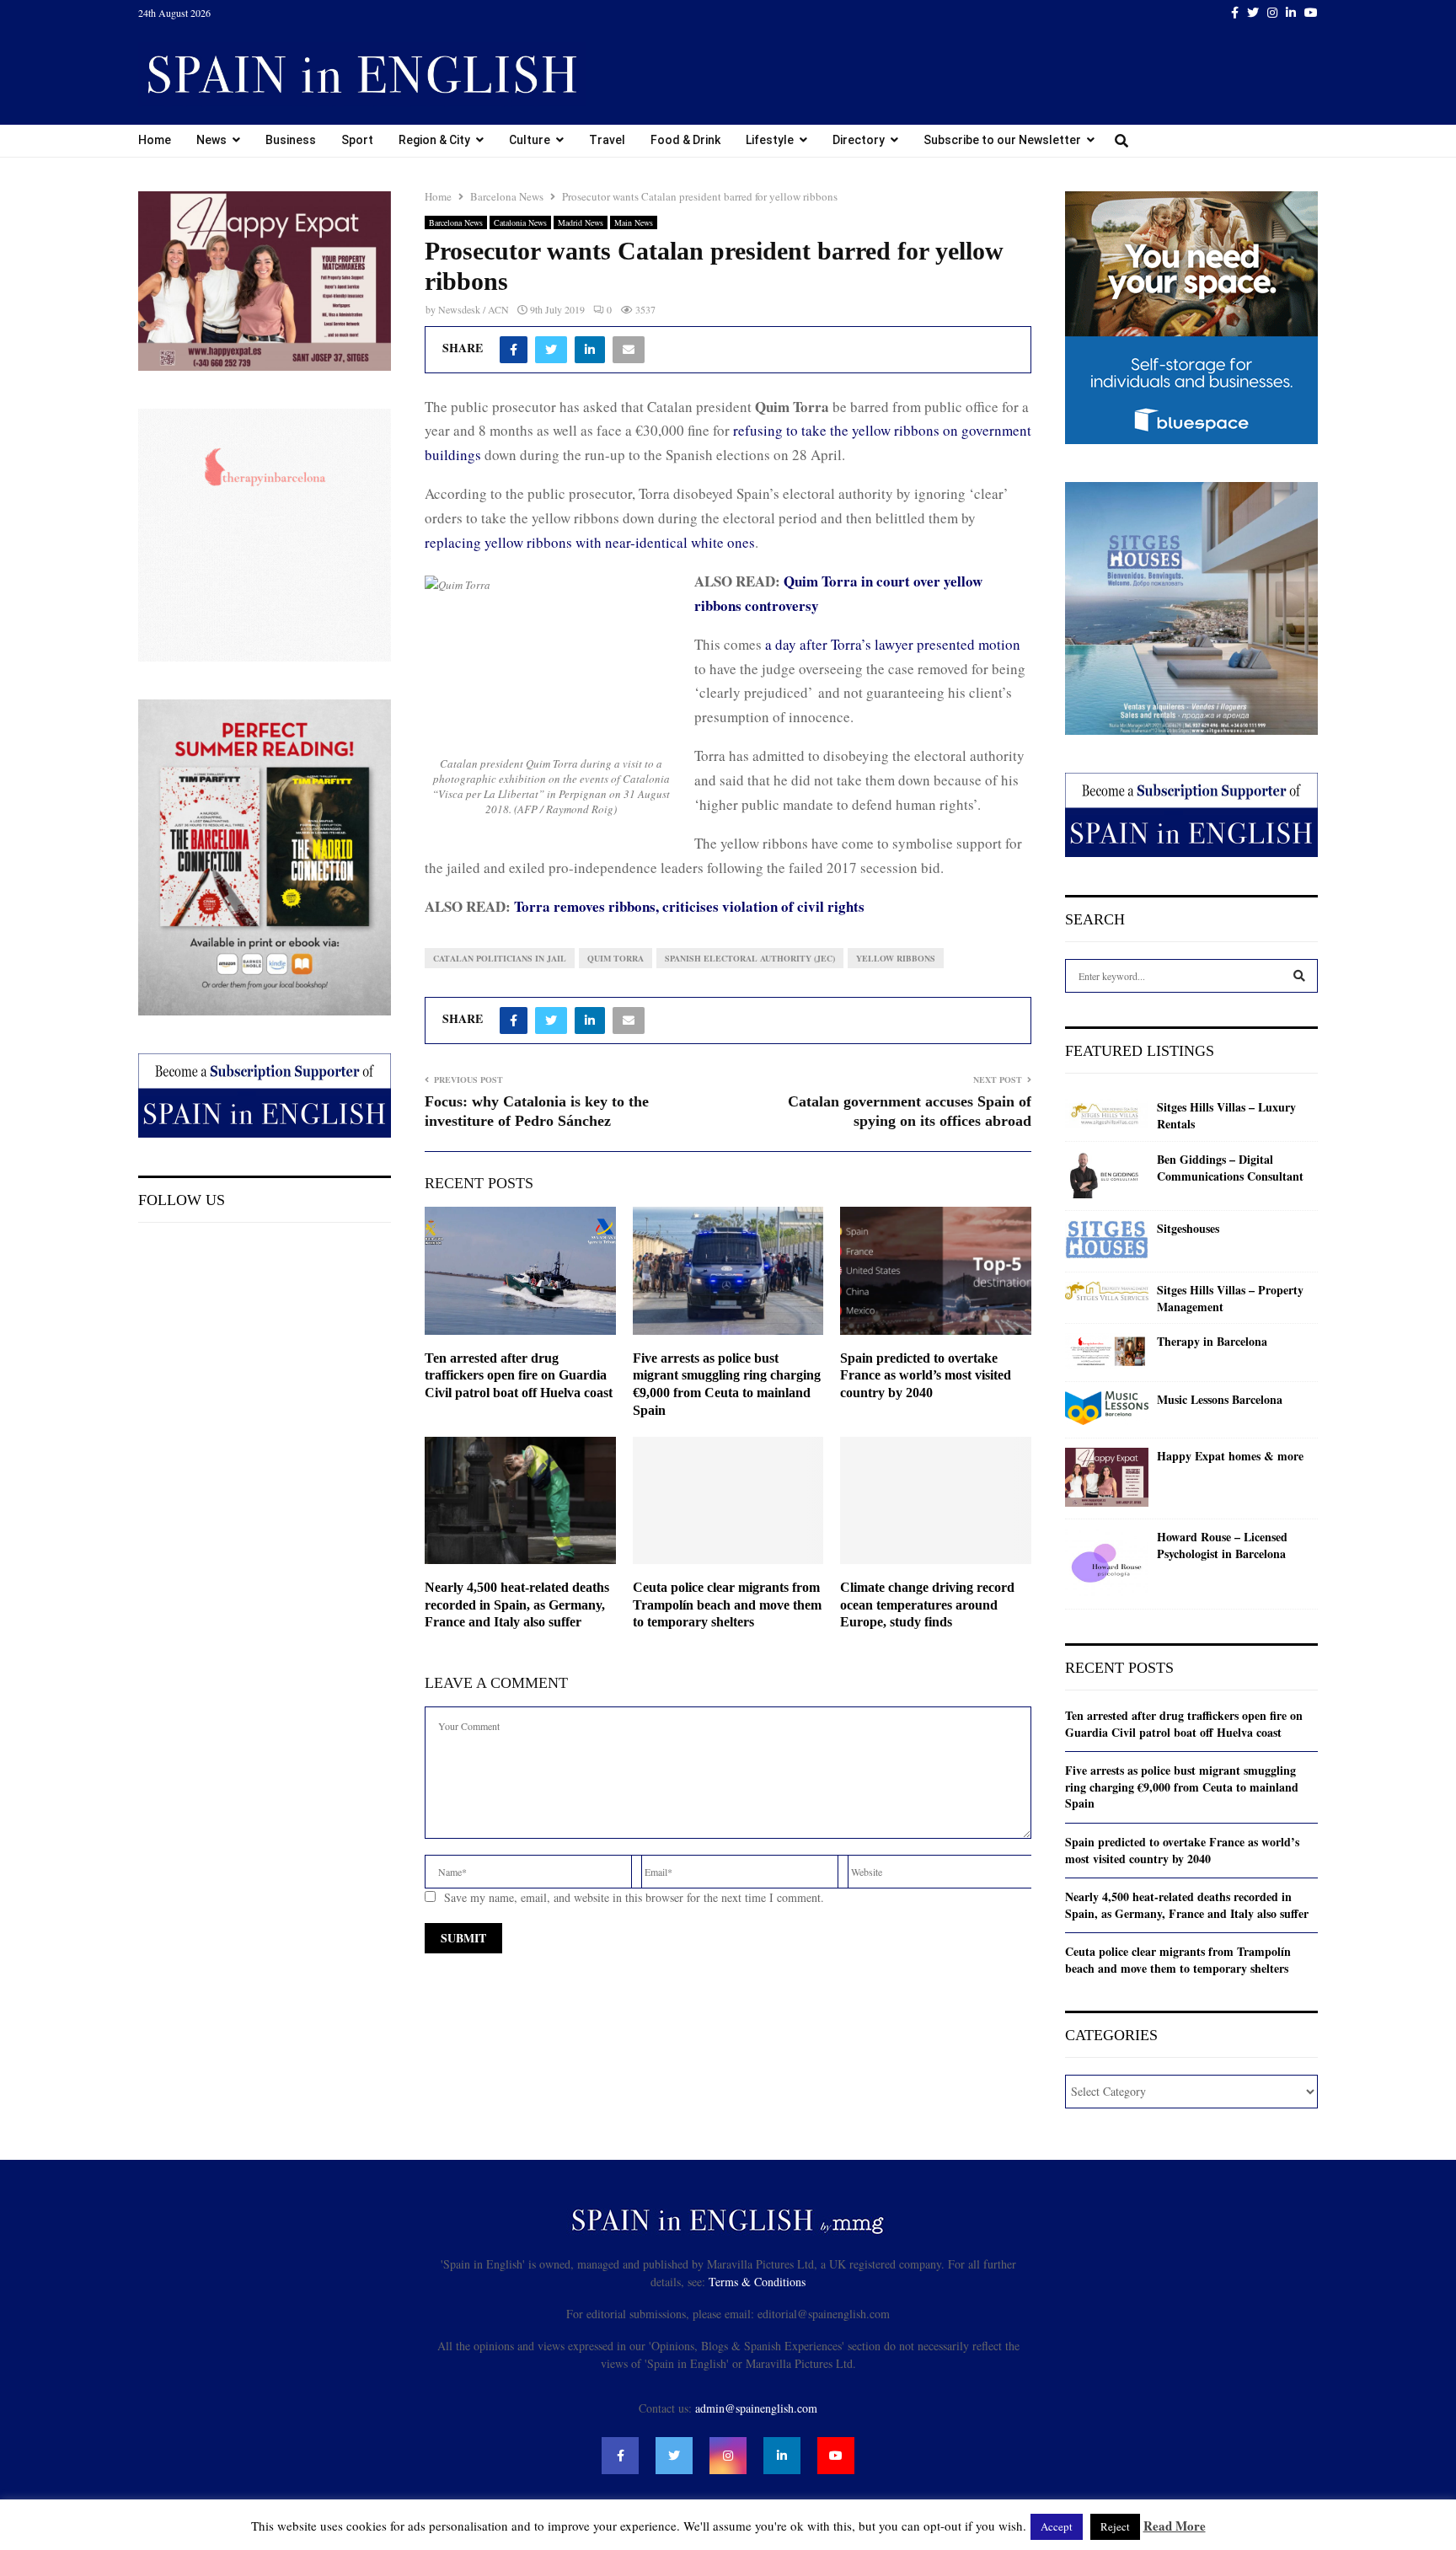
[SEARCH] (1299, 976)
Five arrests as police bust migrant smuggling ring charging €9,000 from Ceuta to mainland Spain (1182, 1787)
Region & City (434, 140)
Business (291, 140)
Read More (1175, 2526)
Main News (634, 222)
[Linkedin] (782, 2456)
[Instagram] (728, 2456)
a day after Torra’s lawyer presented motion (893, 644)
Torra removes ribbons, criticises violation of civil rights (689, 906)
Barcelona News (456, 222)
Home (155, 140)
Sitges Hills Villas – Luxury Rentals (1226, 1115)
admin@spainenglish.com (756, 2408)
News (211, 140)
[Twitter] (674, 2456)
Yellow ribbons (896, 958)
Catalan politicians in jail (500, 958)
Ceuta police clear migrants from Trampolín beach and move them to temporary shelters (727, 1605)
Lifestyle (770, 140)
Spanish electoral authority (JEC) (750, 958)
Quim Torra (616, 958)
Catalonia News (520, 222)
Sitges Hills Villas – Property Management (1230, 1298)
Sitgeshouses (1188, 1229)
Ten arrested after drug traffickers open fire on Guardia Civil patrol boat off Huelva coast (519, 1376)
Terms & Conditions (757, 2282)
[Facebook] (620, 2456)
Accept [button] (1057, 2526)
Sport (357, 140)
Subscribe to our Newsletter (1002, 140)
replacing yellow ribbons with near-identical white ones (590, 542)
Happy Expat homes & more (1230, 1456)
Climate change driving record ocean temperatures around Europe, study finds (927, 1605)
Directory (859, 140)
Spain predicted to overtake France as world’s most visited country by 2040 (926, 1376)
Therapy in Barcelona (1212, 1342)
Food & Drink (685, 140)
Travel (607, 140)
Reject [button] (1115, 2526)
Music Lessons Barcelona (1220, 1400)
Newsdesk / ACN (474, 309)
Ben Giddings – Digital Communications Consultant (1230, 1168)
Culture (530, 140)
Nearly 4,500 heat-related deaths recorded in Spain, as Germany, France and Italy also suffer (517, 1605)
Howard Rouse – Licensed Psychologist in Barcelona (1222, 1545)
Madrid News (581, 222)
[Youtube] (836, 2456)
